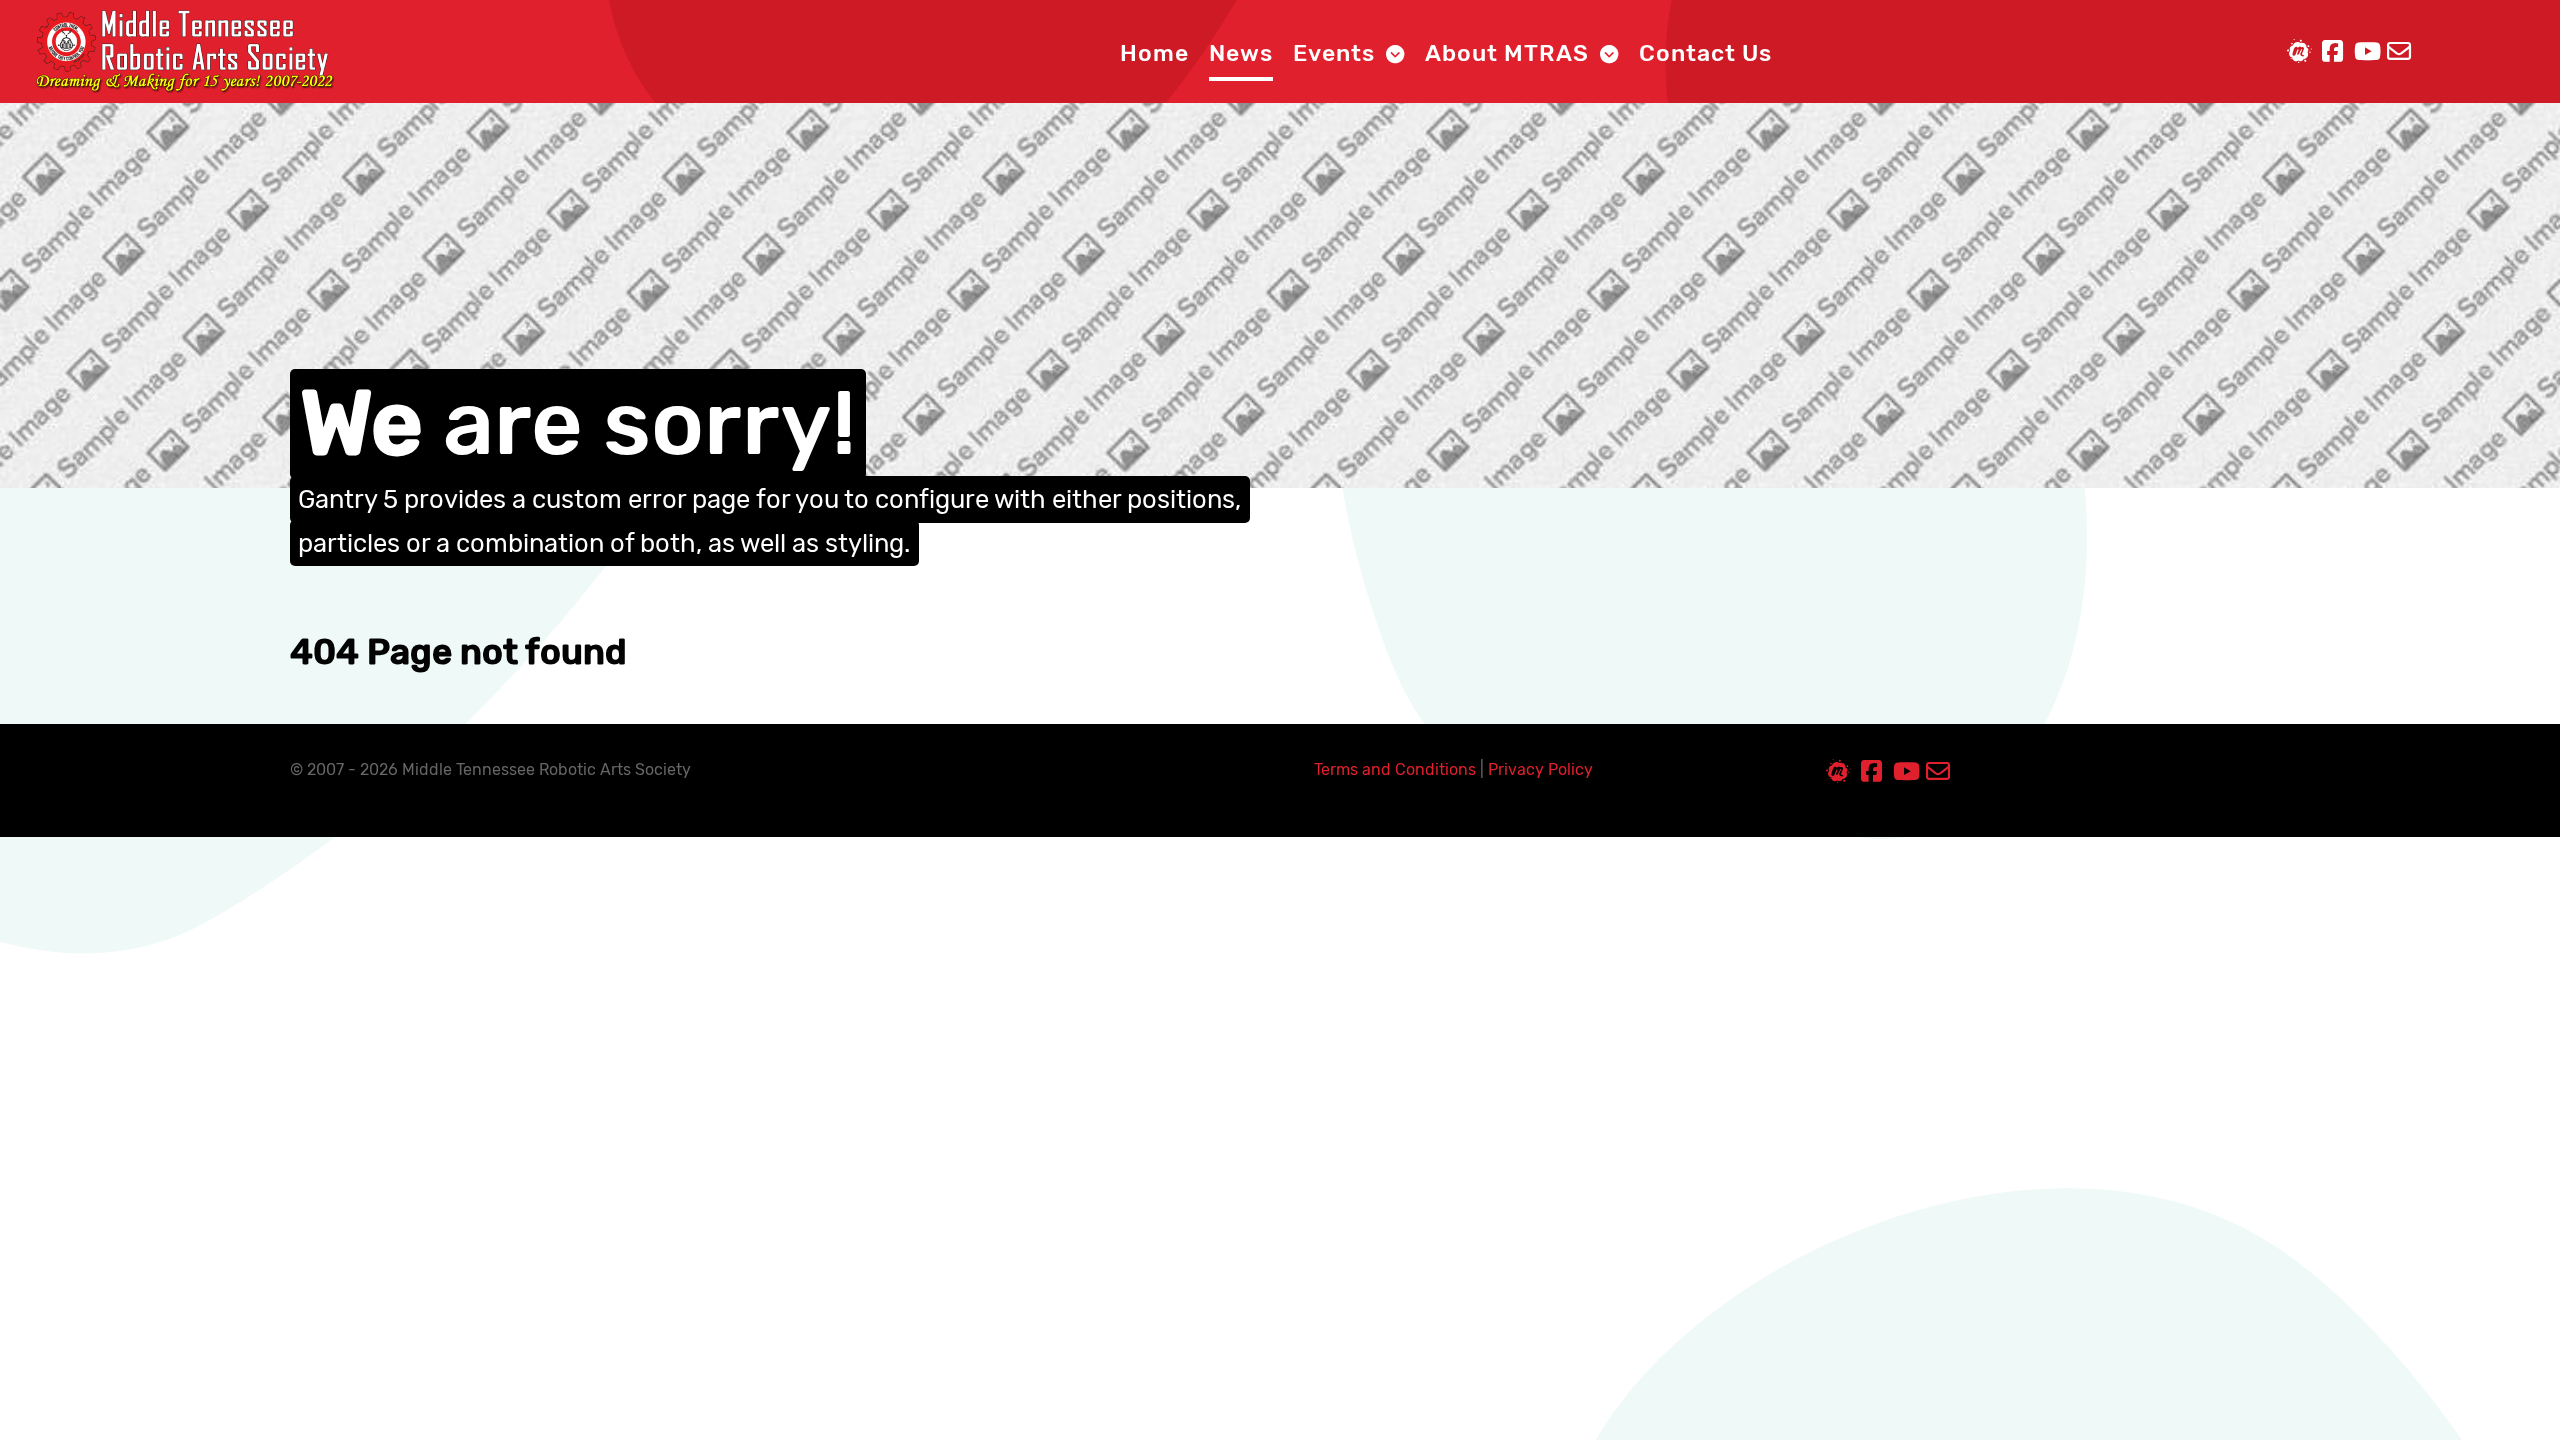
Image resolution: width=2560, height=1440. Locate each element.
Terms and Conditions (1395, 769)
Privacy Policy (1540, 769)
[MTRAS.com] (184, 50)
